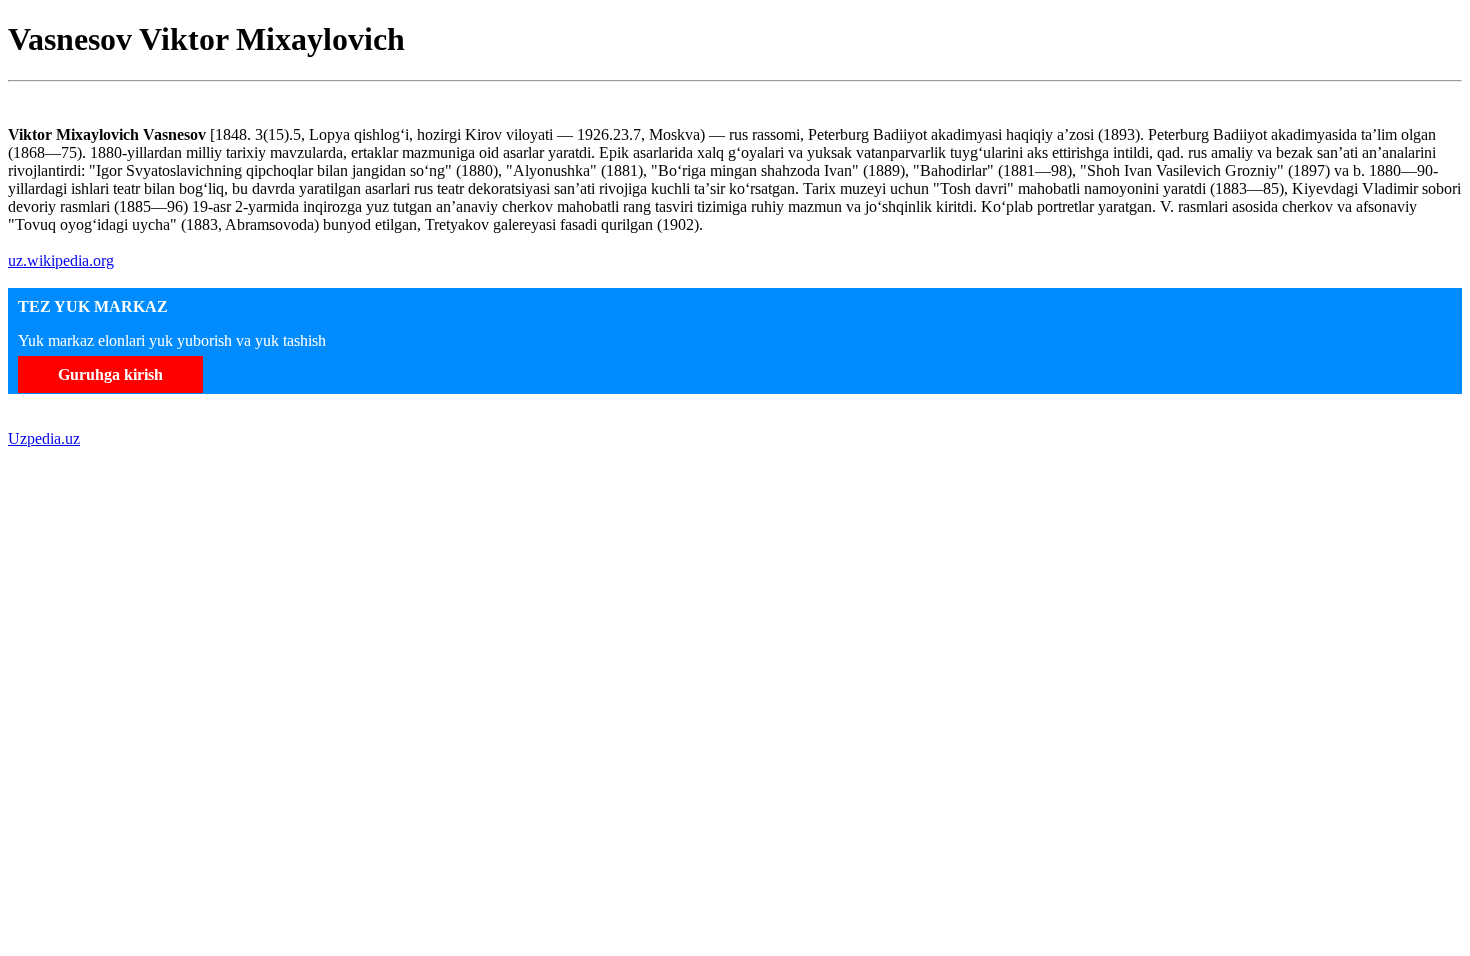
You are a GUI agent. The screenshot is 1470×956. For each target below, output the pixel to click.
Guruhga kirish (110, 374)
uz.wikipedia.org (61, 260)
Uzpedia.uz (44, 438)
